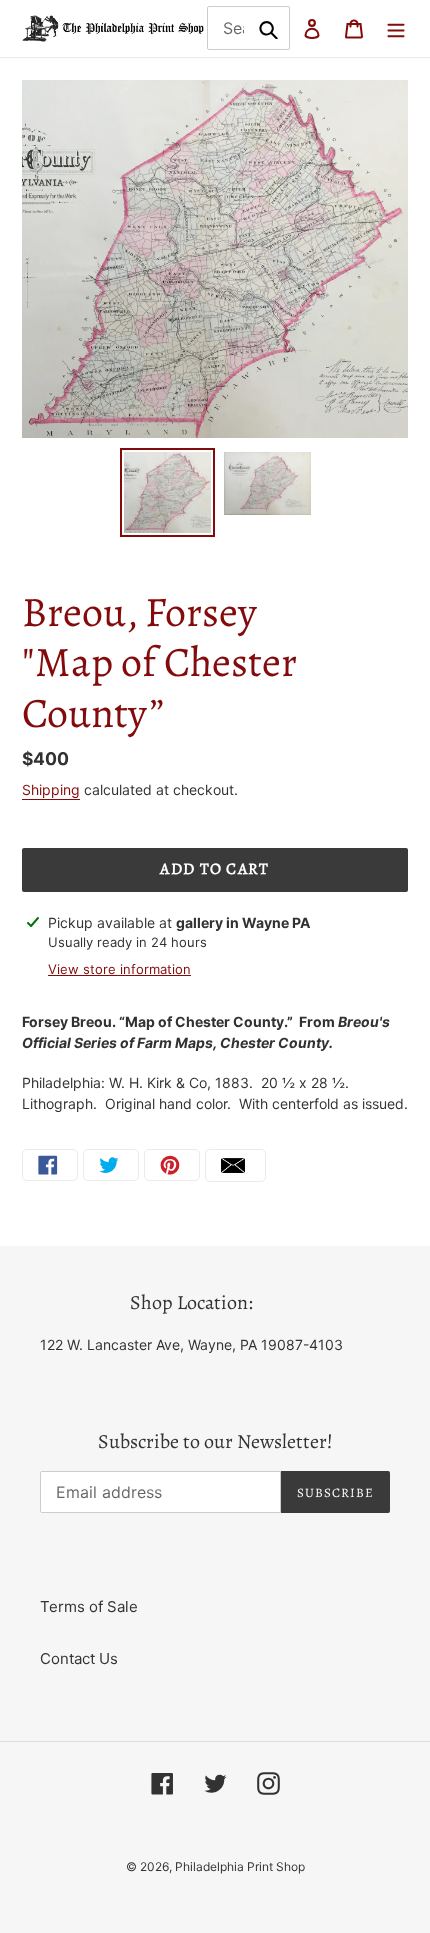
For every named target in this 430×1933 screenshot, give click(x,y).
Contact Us (79, 1658)
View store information (119, 969)
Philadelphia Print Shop (240, 1866)
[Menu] (396, 28)
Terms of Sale (89, 1606)
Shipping (51, 789)
